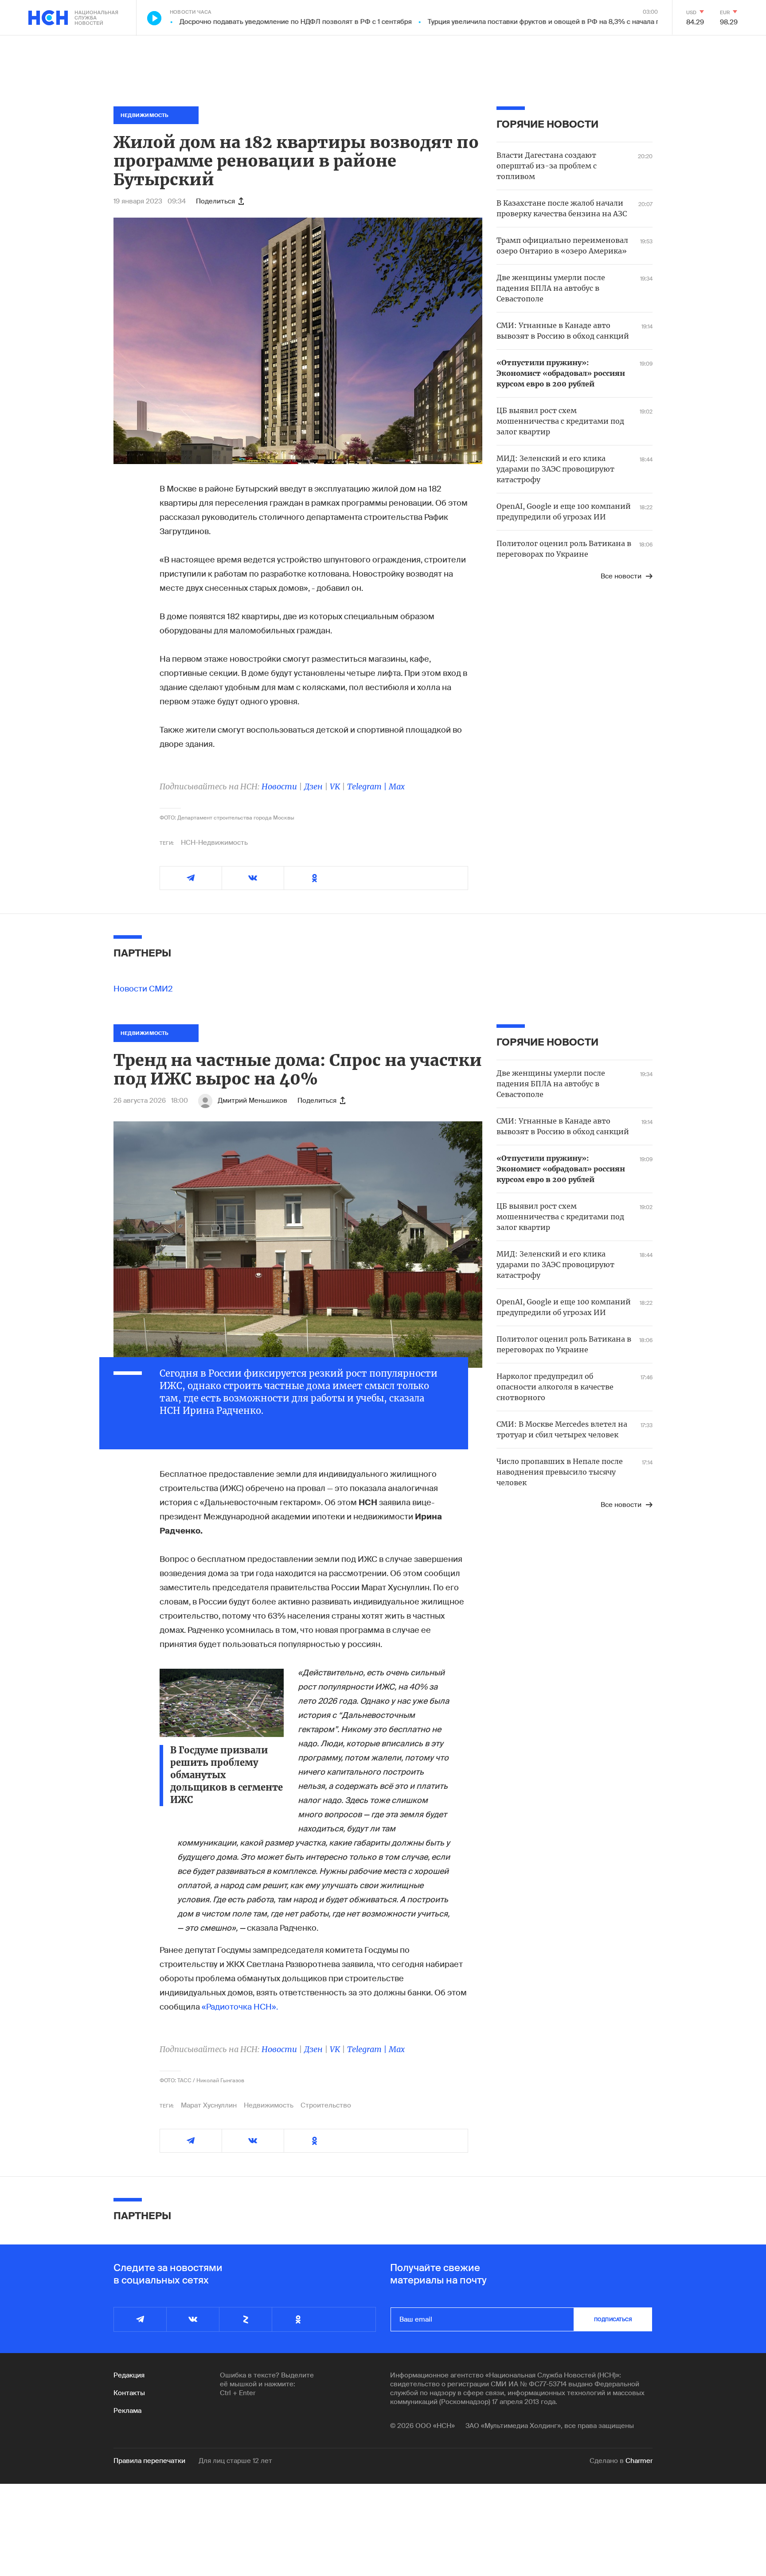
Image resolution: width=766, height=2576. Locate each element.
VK (335, 786)
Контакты (129, 2393)
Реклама (127, 2411)
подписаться (613, 2319)
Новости (279, 786)
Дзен (313, 786)
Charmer (639, 2461)
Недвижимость (269, 2105)
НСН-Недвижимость (214, 843)
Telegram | (368, 786)
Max (397, 786)
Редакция (129, 2375)
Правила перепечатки (149, 2461)
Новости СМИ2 (143, 989)
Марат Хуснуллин (209, 2105)
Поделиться (215, 201)
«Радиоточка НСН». (240, 2007)
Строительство (326, 2105)
